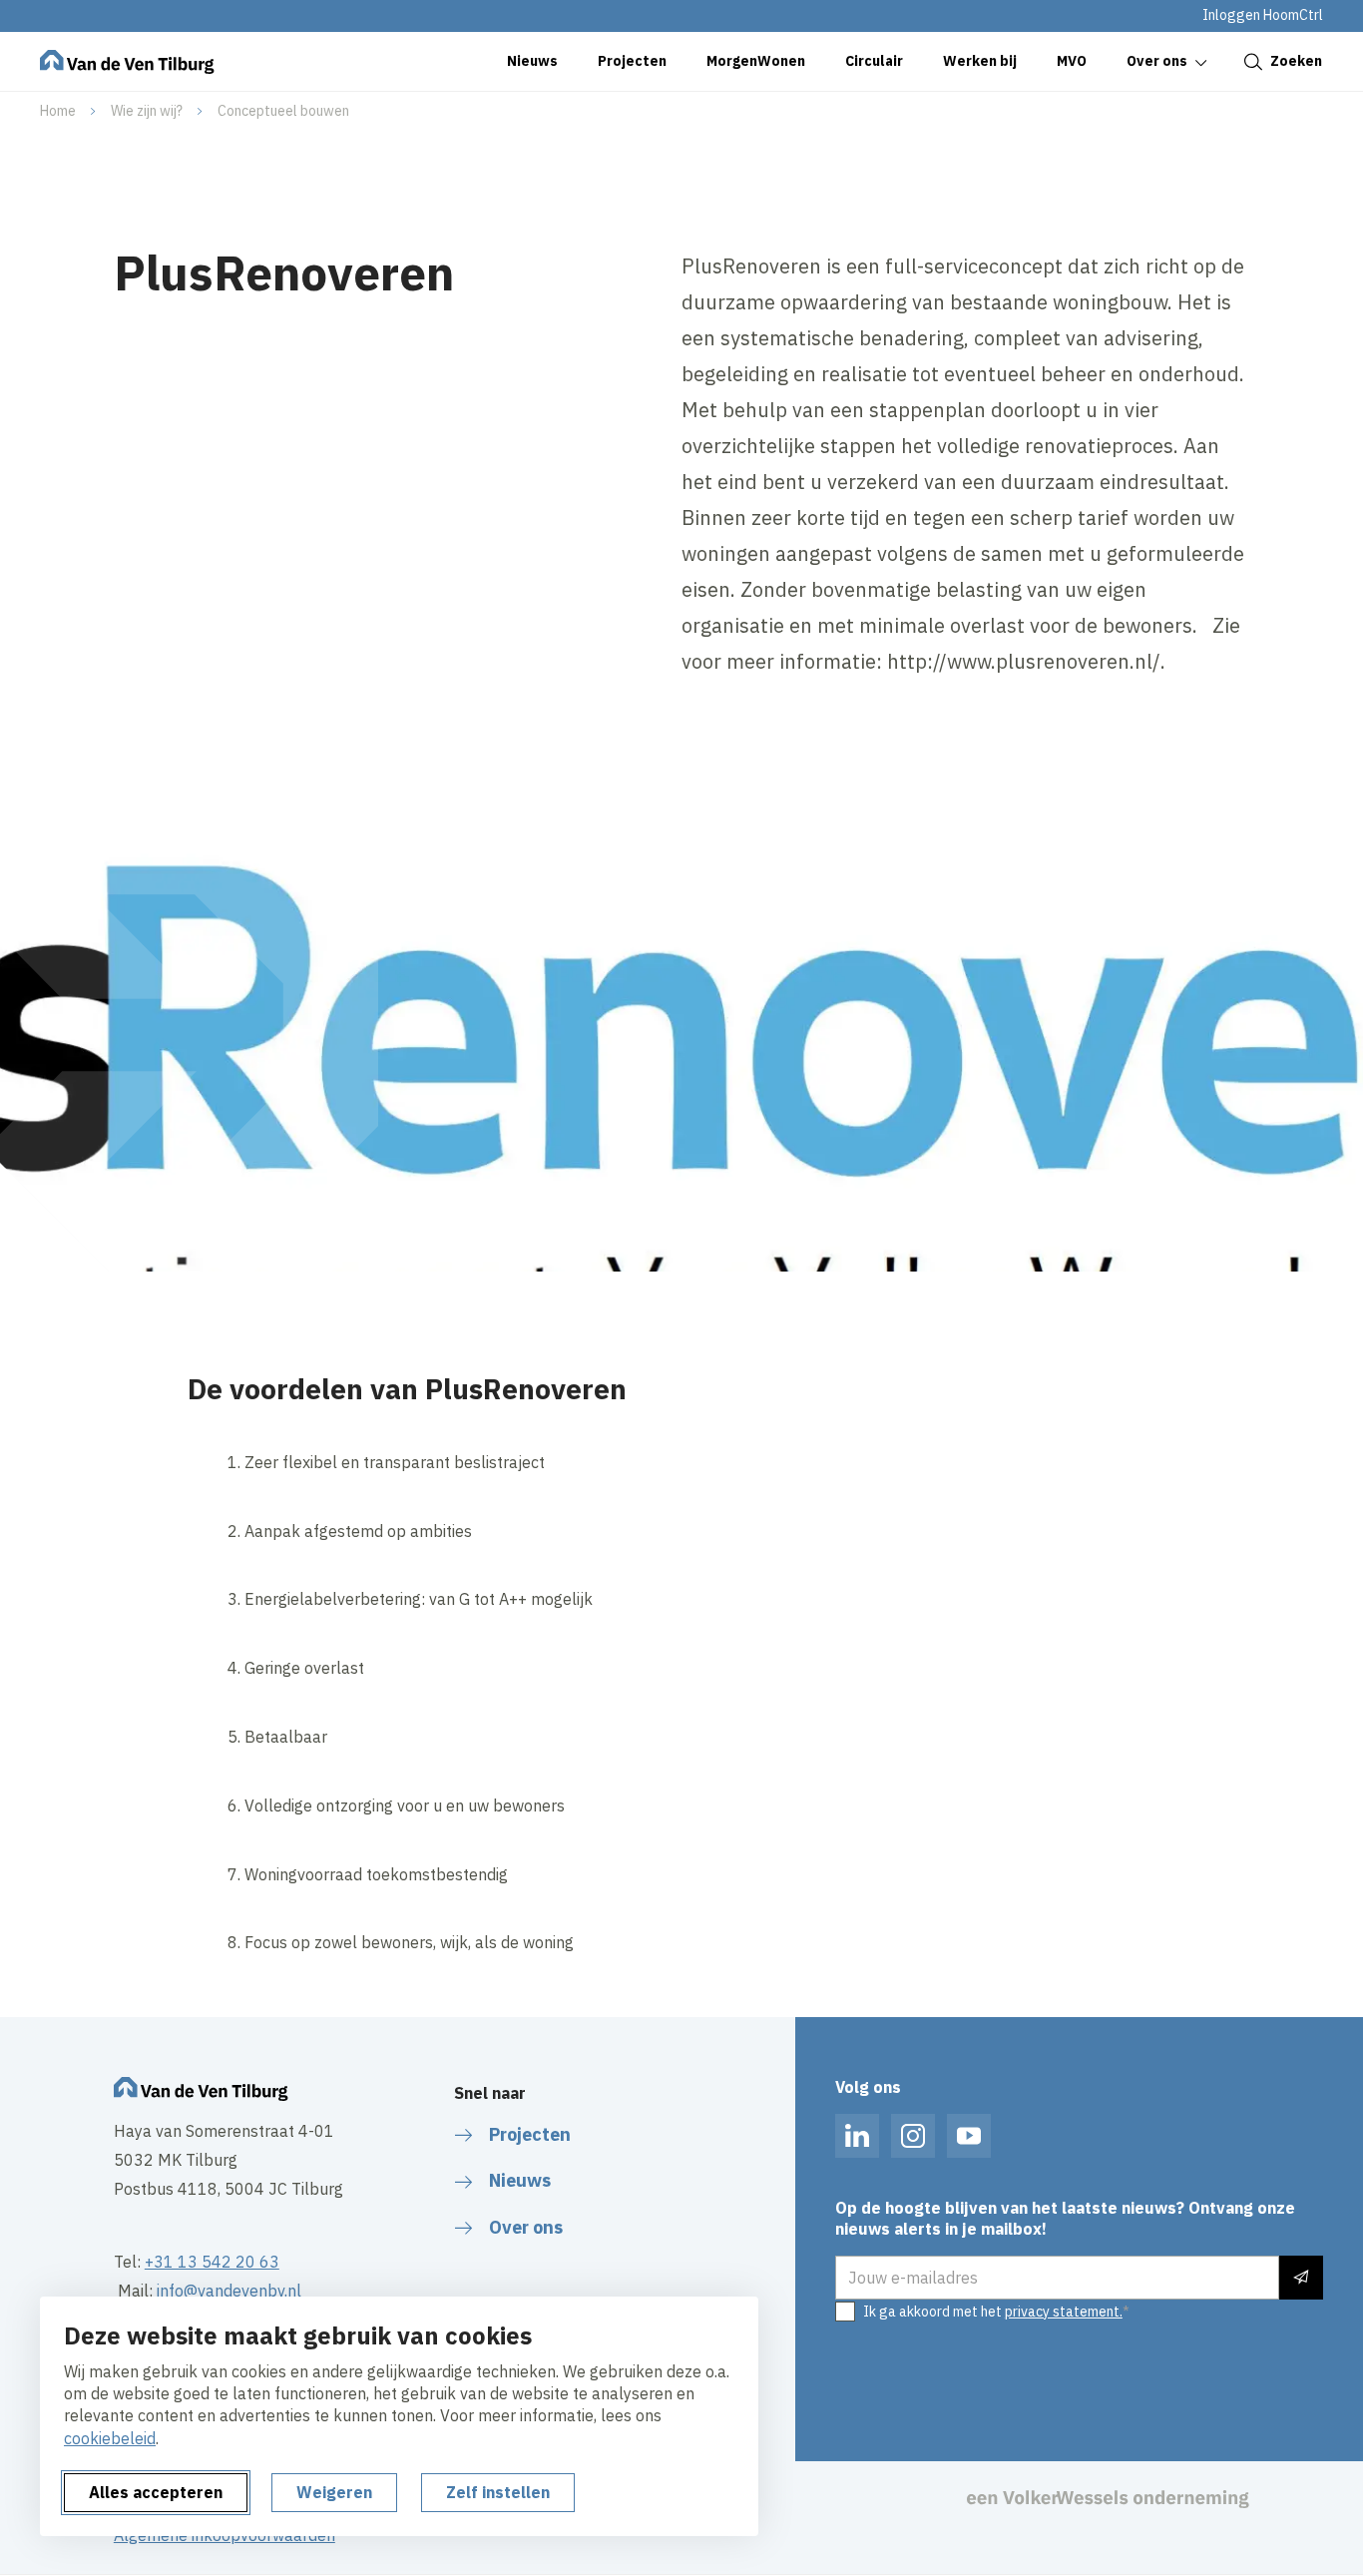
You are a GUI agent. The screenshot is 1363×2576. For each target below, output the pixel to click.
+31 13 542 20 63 (212, 2262)
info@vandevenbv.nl (229, 2291)
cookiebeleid (110, 2438)
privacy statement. (1064, 2312)
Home (58, 111)
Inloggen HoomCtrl (1263, 15)
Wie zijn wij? (147, 111)
